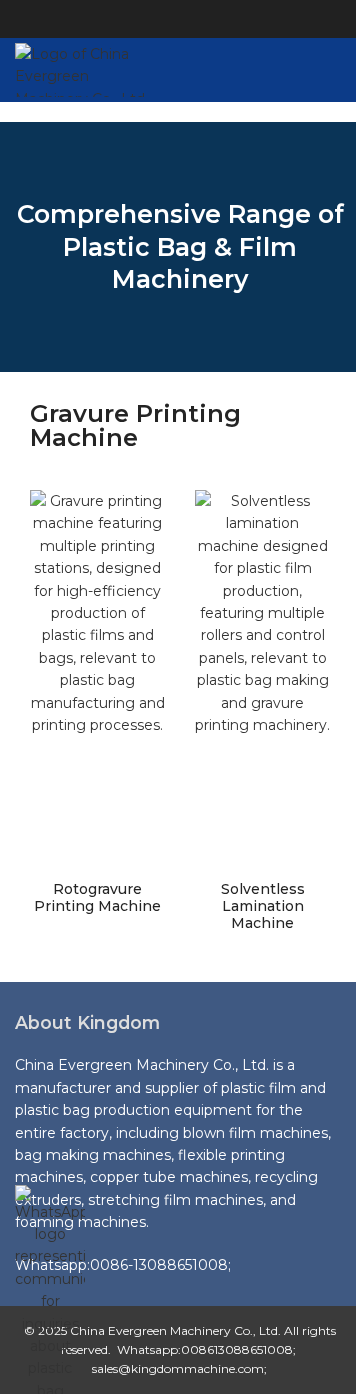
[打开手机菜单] (337, 70)
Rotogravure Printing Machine (97, 897)
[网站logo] (83, 69)
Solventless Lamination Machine (263, 906)
